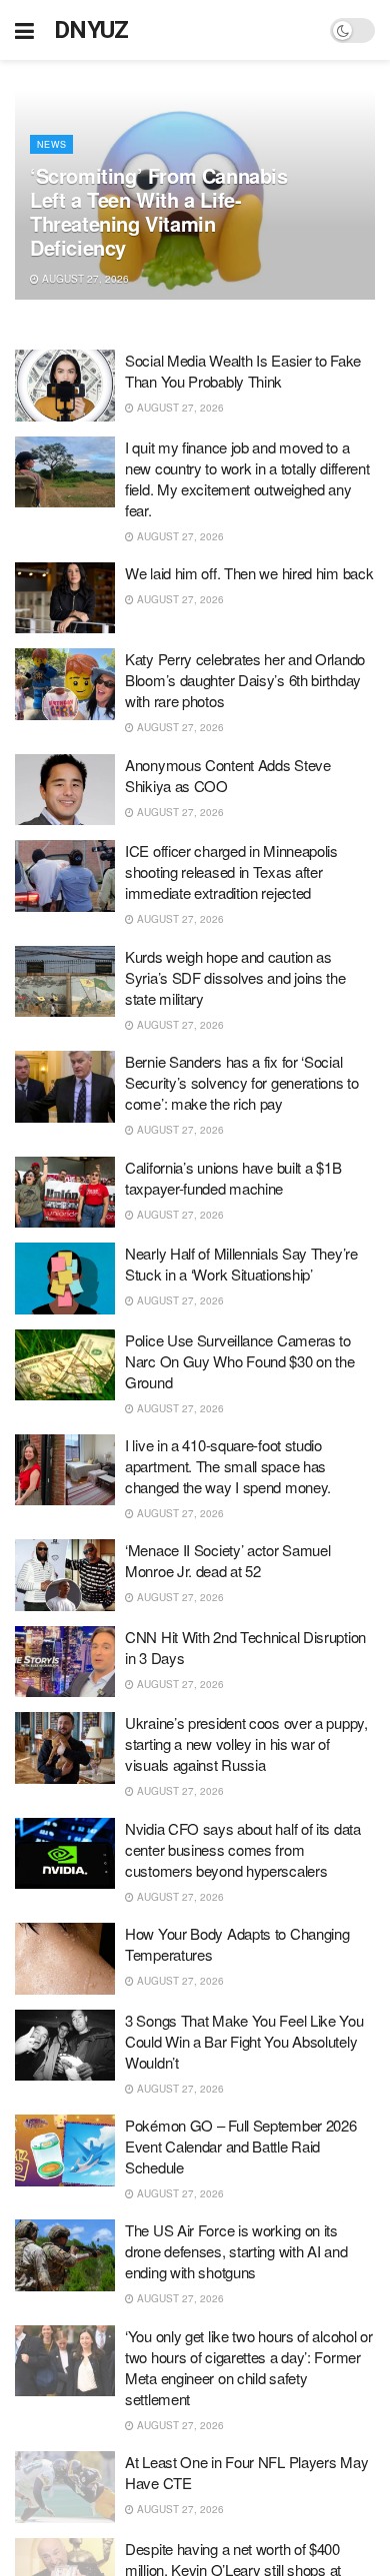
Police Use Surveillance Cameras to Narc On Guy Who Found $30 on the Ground (239, 1361)
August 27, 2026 (84, 279)
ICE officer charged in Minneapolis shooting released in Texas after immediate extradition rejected (231, 871)
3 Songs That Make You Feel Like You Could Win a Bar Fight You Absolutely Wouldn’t (244, 2041)
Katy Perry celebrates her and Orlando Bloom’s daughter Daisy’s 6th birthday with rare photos (245, 680)
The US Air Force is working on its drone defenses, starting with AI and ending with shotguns (236, 2251)
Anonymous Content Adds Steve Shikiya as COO (228, 775)
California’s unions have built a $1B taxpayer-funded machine (233, 1178)
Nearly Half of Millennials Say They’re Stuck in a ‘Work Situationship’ (241, 1264)
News (51, 144)
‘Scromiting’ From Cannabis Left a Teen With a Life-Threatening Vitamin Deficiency (159, 211)
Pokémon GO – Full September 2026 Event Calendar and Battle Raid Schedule (240, 2146)
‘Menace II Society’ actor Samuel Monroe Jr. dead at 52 (227, 1560)
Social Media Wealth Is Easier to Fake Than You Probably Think (243, 371)
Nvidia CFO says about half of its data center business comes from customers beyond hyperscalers (243, 1849)
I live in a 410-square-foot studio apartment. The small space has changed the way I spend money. (228, 1466)
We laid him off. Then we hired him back (249, 573)
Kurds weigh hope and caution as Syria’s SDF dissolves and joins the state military (235, 977)
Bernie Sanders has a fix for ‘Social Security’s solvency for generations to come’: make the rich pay (242, 1082)
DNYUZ (91, 30)
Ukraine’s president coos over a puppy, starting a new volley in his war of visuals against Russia (246, 1743)
